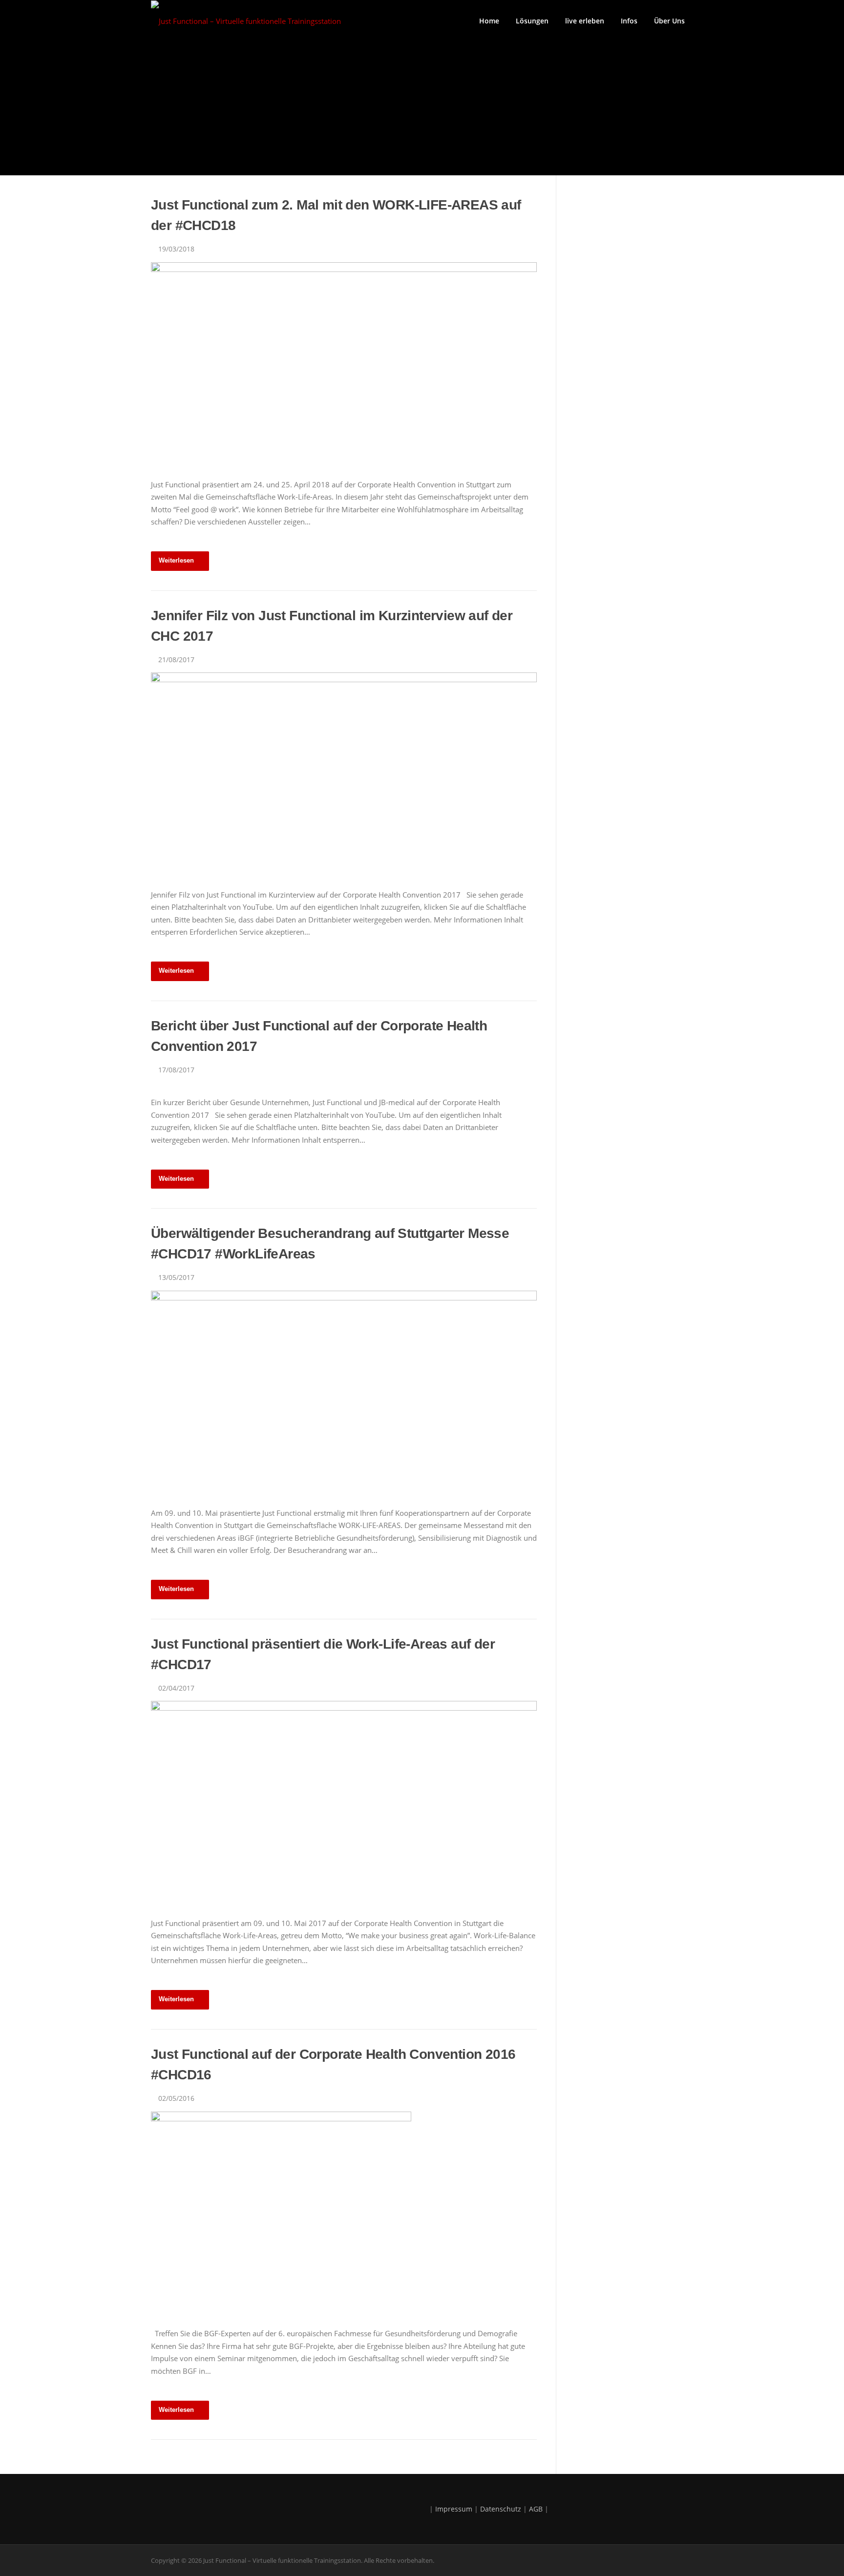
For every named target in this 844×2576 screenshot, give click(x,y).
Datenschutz (501, 2509)
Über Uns (669, 21)
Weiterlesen (176, 560)
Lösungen (532, 21)
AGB (536, 2509)
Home (489, 21)
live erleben (585, 21)
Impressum (454, 2509)
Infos (629, 21)
